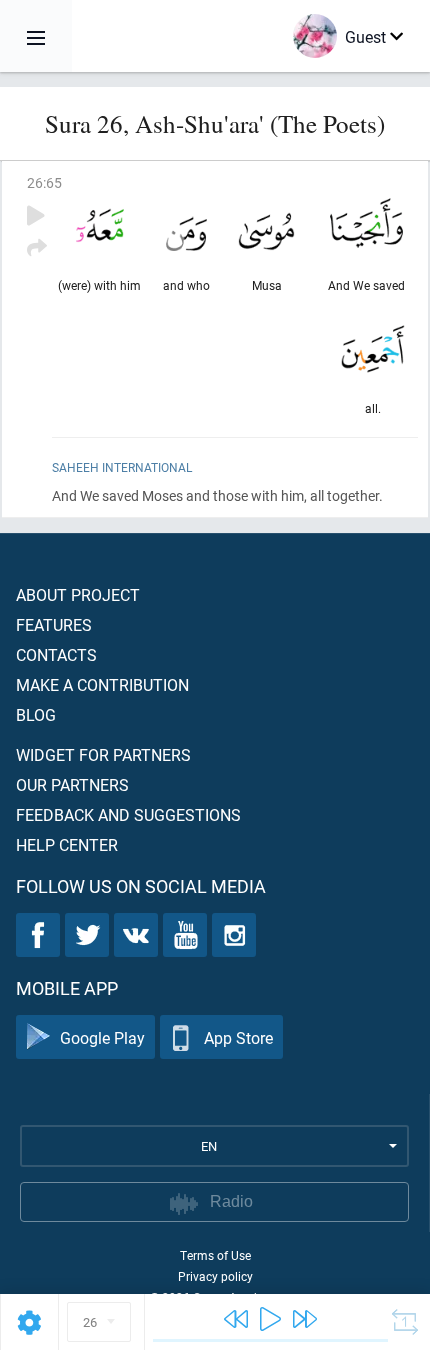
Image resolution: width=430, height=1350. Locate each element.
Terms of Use (215, 1255)
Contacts (56, 654)
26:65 (44, 182)
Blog (36, 714)
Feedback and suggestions (128, 814)
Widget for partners (103, 754)
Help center (67, 844)
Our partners (72, 784)
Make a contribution (102, 684)
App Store (238, 1037)
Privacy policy (215, 1276)
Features (54, 624)
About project (78, 594)
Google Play (102, 1037)
